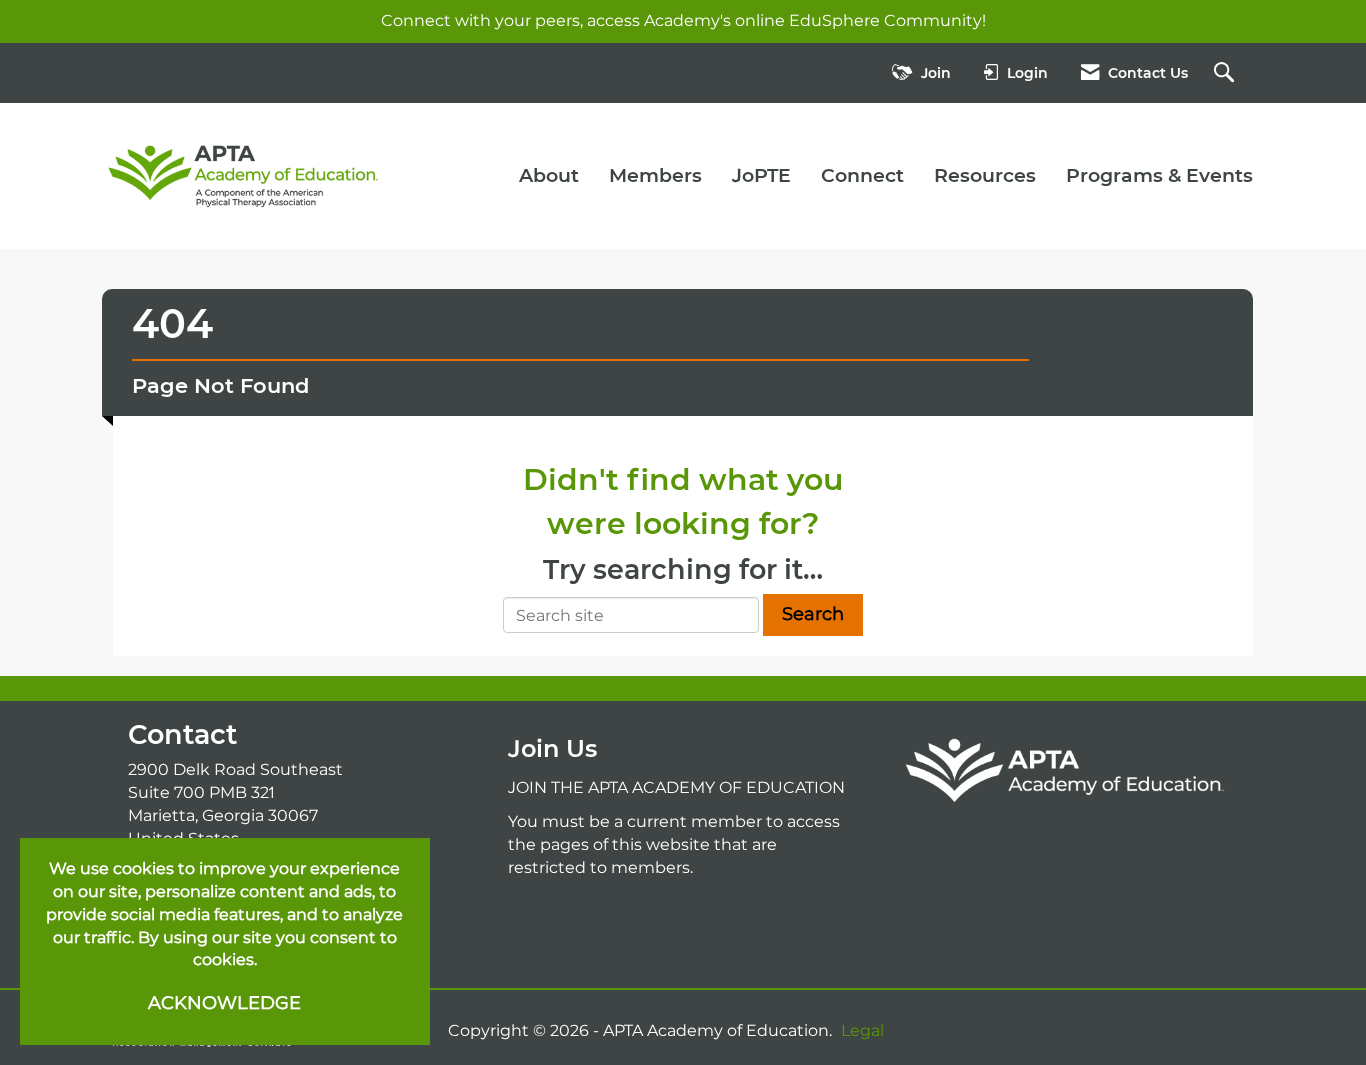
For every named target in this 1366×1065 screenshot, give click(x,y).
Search (813, 614)
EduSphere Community (885, 20)
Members (655, 175)
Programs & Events (1159, 175)
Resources (985, 175)
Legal (862, 1030)
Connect (862, 175)
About (549, 175)
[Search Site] (1226, 73)
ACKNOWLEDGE (224, 1003)
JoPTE (761, 175)
